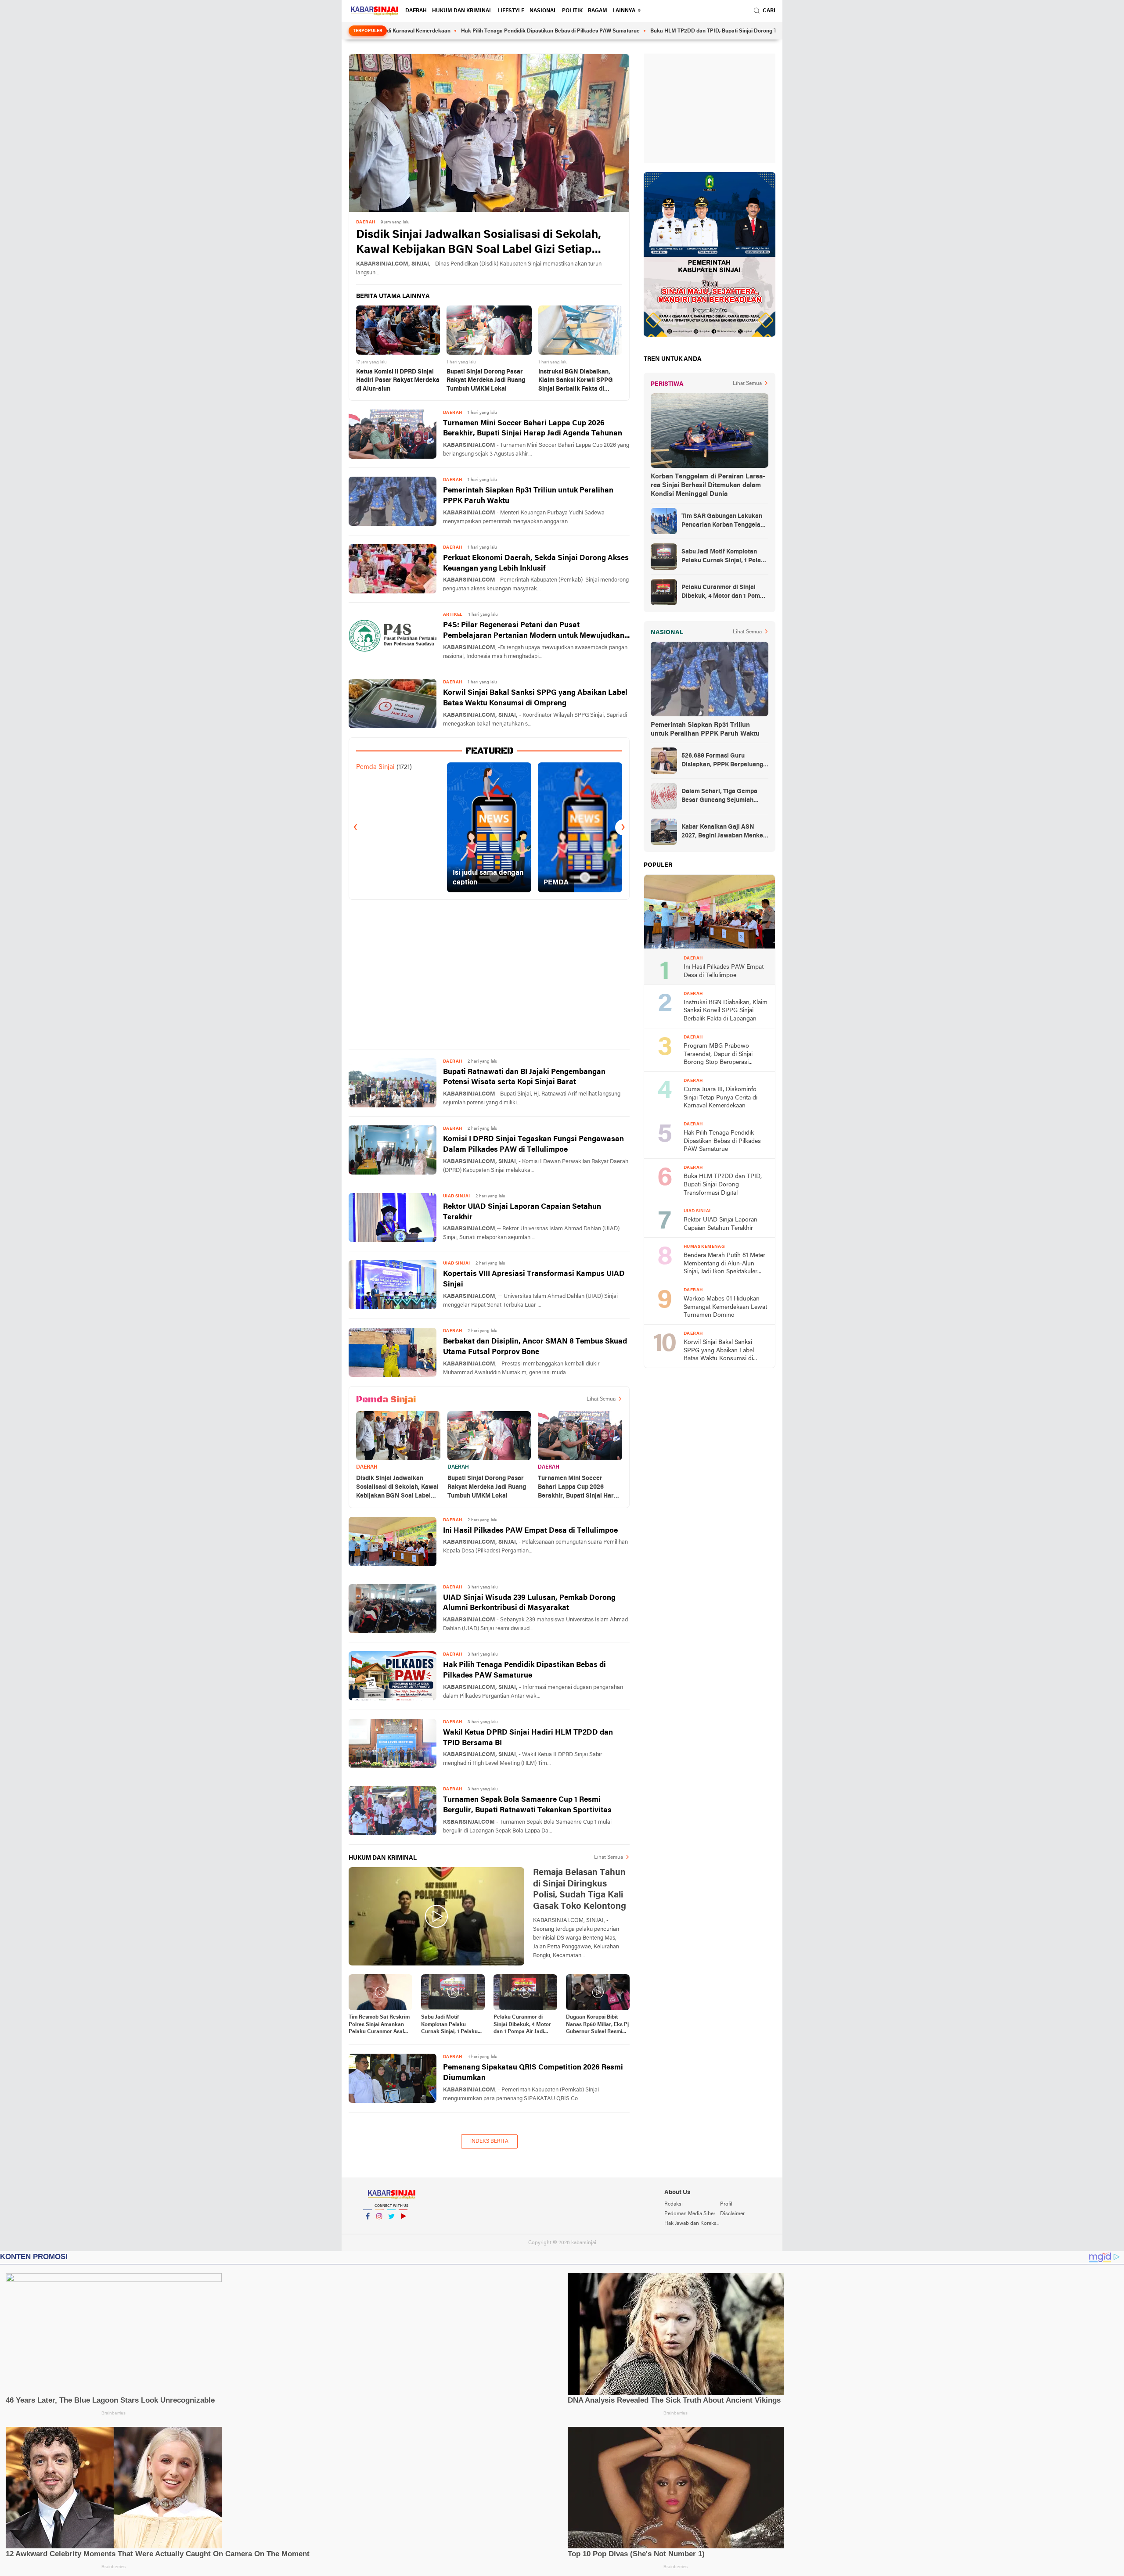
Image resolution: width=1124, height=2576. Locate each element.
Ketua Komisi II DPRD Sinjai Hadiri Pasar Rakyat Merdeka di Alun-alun (398, 381)
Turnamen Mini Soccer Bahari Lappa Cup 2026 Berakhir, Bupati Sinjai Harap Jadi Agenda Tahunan (533, 429)
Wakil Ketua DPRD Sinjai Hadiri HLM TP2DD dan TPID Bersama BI (528, 1738)
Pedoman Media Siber (690, 2214)
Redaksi (674, 2204)
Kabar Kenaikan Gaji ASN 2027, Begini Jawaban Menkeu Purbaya (724, 832)
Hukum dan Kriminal (462, 11)
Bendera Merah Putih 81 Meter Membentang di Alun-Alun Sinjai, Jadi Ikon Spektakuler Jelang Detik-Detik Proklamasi (724, 1264)
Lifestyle (511, 11)
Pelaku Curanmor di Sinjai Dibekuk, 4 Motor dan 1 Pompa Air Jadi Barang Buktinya (522, 2025)
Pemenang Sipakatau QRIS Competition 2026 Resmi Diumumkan (533, 2073)
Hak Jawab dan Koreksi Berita (692, 2224)
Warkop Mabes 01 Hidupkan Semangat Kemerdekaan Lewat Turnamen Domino (725, 1307)
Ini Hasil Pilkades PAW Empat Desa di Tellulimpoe (530, 1531)
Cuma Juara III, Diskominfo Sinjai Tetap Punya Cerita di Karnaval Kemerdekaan (721, 1098)
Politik (572, 11)
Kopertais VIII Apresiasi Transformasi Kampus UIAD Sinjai (534, 1279)
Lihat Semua (601, 1399)
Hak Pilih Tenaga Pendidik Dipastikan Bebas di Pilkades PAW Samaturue (448, 31)
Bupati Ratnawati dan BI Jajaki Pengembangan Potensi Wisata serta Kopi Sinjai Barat (524, 1077)
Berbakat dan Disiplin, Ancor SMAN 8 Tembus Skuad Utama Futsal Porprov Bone (535, 1347)
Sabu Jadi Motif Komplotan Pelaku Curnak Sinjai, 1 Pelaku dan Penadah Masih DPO (452, 2025)
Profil (726, 2204)
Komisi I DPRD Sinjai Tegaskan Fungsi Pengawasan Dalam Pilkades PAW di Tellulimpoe (533, 1144)
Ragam (598, 11)
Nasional (543, 11)
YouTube (403, 2228)
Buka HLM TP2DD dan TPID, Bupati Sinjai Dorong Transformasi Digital (634, 31)
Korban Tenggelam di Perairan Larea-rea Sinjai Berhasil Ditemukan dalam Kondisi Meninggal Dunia (708, 485)
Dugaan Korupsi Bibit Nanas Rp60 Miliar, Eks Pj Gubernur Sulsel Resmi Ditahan (597, 2025)
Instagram (379, 2228)
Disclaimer (732, 2214)
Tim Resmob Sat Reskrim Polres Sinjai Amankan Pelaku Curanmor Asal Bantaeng (379, 2025)
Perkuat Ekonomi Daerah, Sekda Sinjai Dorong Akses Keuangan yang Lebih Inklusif (536, 563)
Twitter (391, 2228)
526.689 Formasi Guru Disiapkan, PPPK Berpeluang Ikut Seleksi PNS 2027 (722, 761)
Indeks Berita (489, 2141)
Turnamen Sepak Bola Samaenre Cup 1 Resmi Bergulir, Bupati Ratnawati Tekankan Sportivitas (527, 1805)
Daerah (416, 11)
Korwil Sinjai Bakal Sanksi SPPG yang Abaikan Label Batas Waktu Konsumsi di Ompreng (535, 698)
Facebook (367, 2228)
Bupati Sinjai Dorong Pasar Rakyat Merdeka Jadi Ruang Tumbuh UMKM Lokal (486, 381)
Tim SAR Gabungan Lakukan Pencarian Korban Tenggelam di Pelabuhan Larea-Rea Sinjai (724, 521)
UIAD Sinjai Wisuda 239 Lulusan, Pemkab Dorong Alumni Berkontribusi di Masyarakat (529, 1603)
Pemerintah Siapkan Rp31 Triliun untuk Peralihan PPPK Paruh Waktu (528, 496)
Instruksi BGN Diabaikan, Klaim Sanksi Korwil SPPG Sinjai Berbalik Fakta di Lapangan (576, 381)
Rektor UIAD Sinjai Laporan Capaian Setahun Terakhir (522, 1212)
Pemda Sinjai (375, 767)
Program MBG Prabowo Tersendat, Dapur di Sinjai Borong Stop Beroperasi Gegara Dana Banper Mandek (723, 1055)
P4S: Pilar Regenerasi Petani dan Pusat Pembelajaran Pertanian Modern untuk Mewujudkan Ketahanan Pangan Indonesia (534, 631)
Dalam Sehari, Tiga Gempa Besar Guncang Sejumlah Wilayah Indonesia (719, 797)
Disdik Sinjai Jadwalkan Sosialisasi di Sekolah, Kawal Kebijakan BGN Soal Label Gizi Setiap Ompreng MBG (479, 243)
